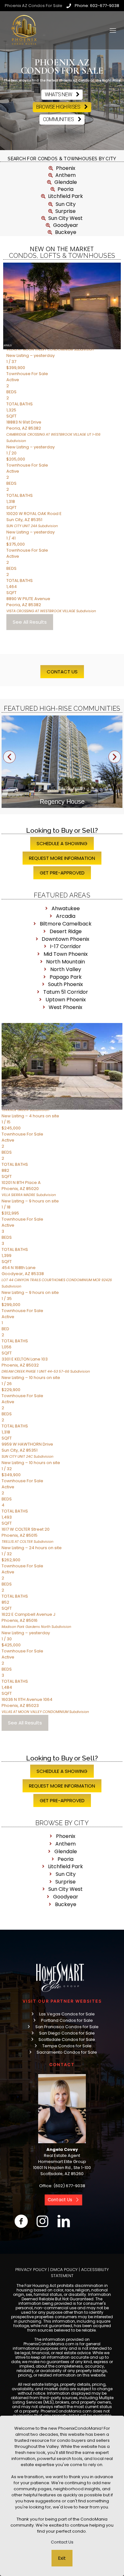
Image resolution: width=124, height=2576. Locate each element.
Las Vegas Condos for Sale (67, 2014)
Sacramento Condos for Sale (67, 2052)
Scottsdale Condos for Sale (67, 2039)
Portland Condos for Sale (67, 2020)
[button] (9, 757)
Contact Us (62, 2542)
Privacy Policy (31, 2270)
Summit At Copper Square (65, 802)
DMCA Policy (64, 2270)
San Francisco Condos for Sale (67, 2027)
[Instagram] (42, 2221)
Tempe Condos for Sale (67, 2046)
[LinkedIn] (64, 2221)
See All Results (30, 622)
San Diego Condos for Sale (67, 2033)
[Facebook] (21, 2221)
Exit (62, 2558)
